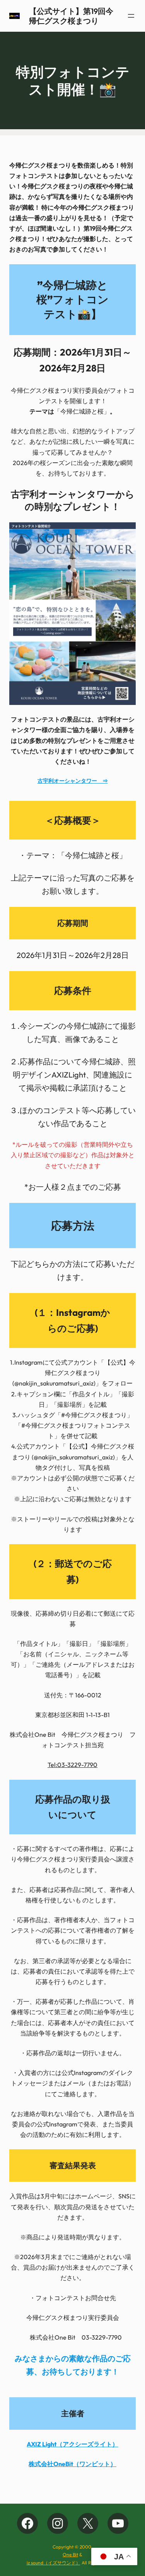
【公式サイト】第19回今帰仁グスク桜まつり (71, 16)
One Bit (70, 2555)
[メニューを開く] (131, 16)
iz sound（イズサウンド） (54, 2563)
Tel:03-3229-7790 (72, 1765)
